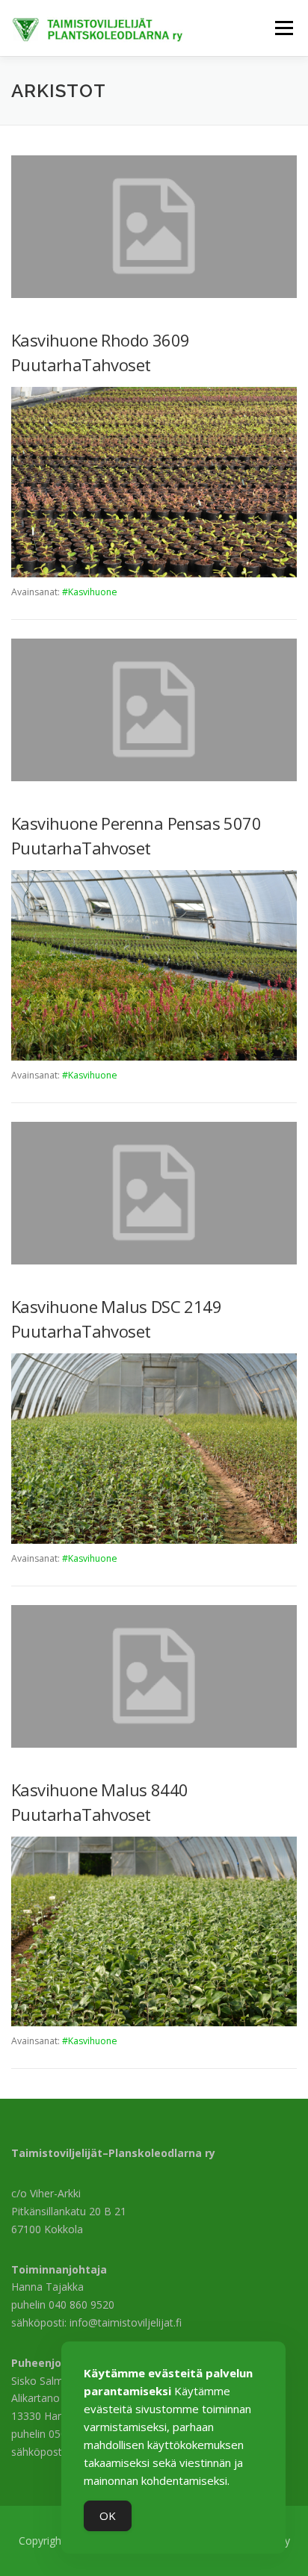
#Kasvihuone (90, 592)
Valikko (284, 28)
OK (108, 2516)
